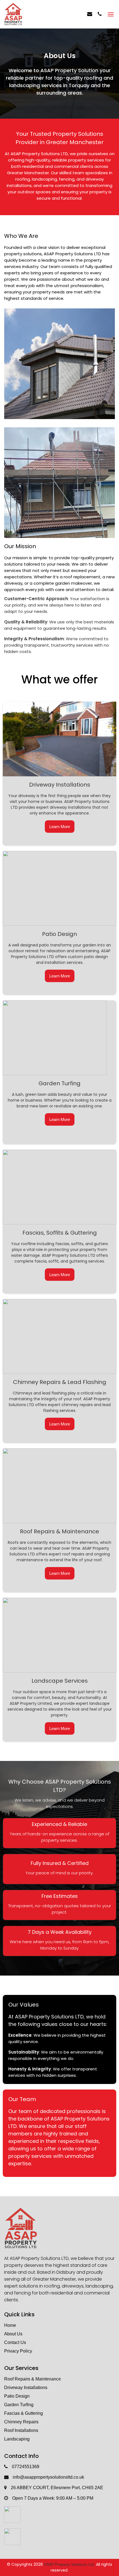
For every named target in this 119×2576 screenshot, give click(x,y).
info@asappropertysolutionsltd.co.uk (48, 2477)
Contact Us (15, 2342)
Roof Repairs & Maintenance (33, 2379)
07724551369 (26, 2467)
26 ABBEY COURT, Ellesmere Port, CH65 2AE (57, 2488)
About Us (13, 2334)
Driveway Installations (26, 2388)
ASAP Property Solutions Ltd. (69, 2564)
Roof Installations (21, 2430)
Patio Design (17, 2396)
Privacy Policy (18, 2351)
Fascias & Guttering (24, 2413)
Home (10, 2325)
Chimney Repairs (21, 2422)
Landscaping (17, 2439)
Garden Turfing (19, 2405)
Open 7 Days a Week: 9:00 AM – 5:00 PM (53, 2498)
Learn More (60, 827)
